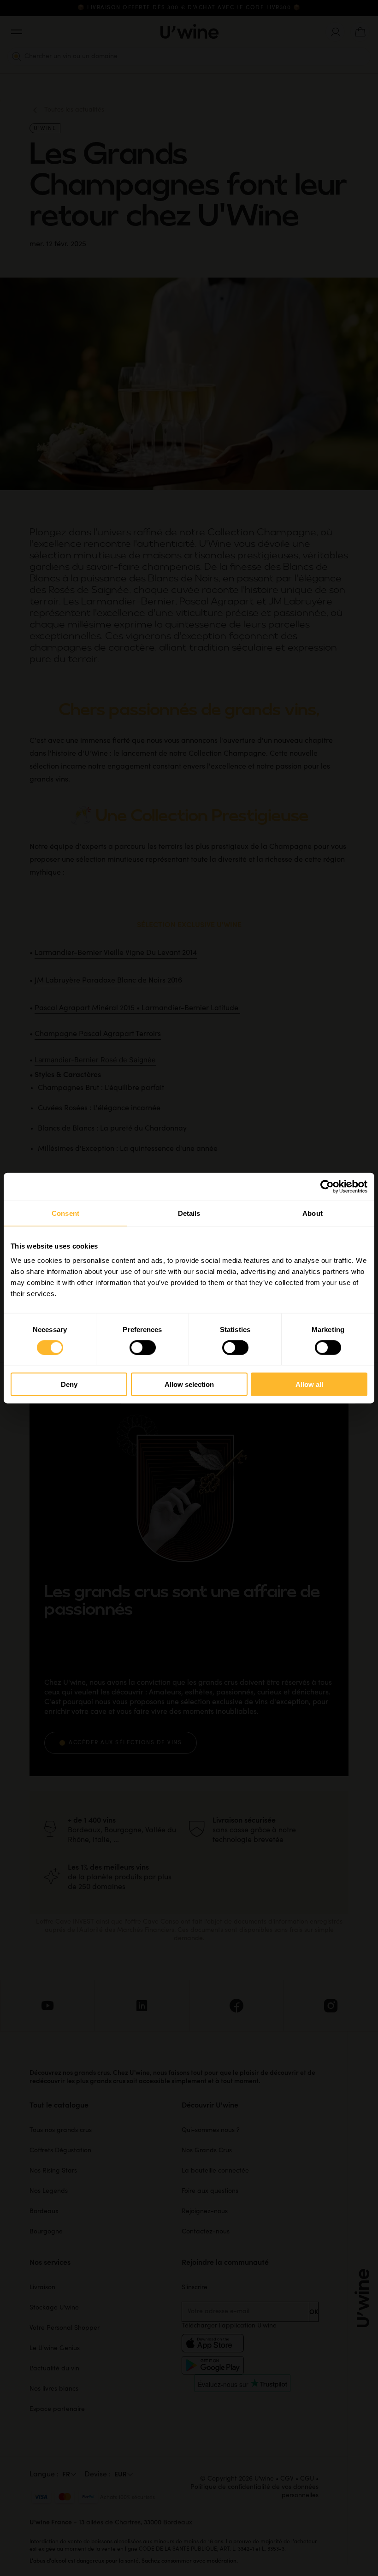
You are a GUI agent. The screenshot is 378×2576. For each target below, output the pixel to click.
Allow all (309, 1384)
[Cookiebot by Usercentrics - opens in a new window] (327, 1186)
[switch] (143, 1347)
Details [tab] (189, 1213)
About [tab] (313, 1213)
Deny (69, 1384)
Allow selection (189, 1384)
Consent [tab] (65, 1213)
